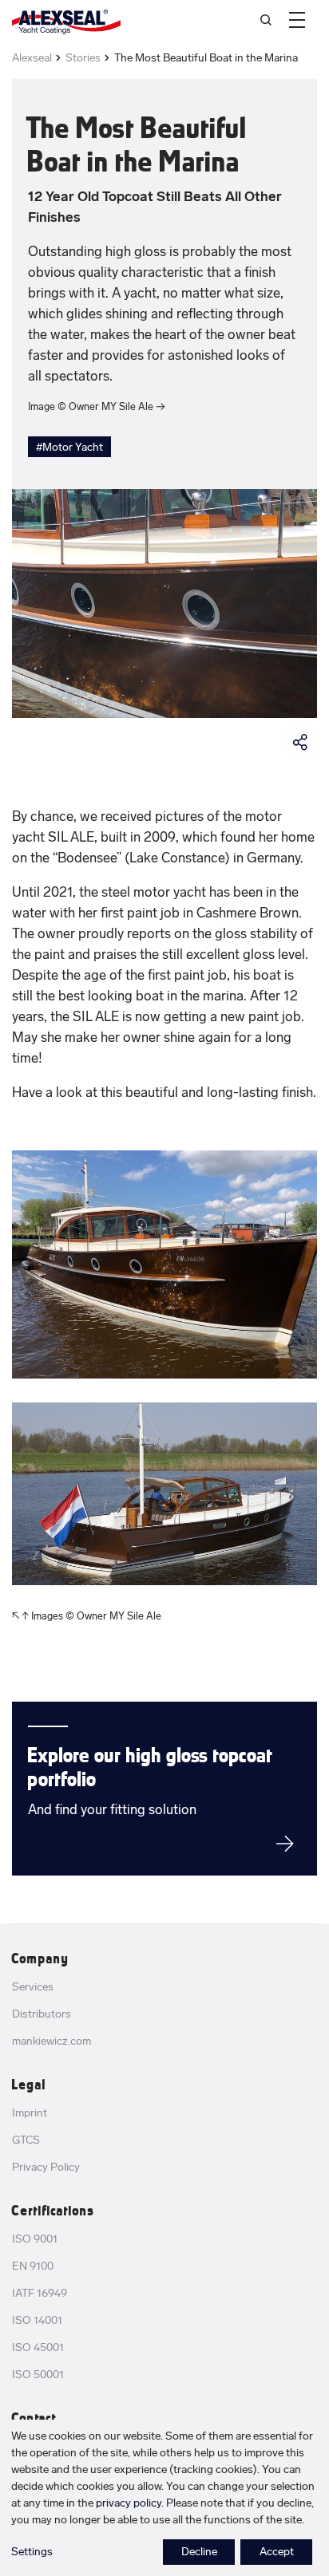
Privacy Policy (46, 2167)
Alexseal (32, 58)
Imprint (30, 2113)
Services (33, 1987)
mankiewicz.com (52, 2041)
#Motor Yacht (69, 447)
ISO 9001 (35, 2239)
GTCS (26, 2140)
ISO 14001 (37, 2320)
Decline (199, 2552)
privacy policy (129, 2503)
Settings (32, 2552)
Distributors (42, 2014)
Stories (83, 58)
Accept (277, 2552)
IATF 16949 (40, 2293)
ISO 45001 (38, 2347)
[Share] (301, 742)
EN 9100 (33, 2266)
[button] (297, 20)
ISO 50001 (38, 2375)
